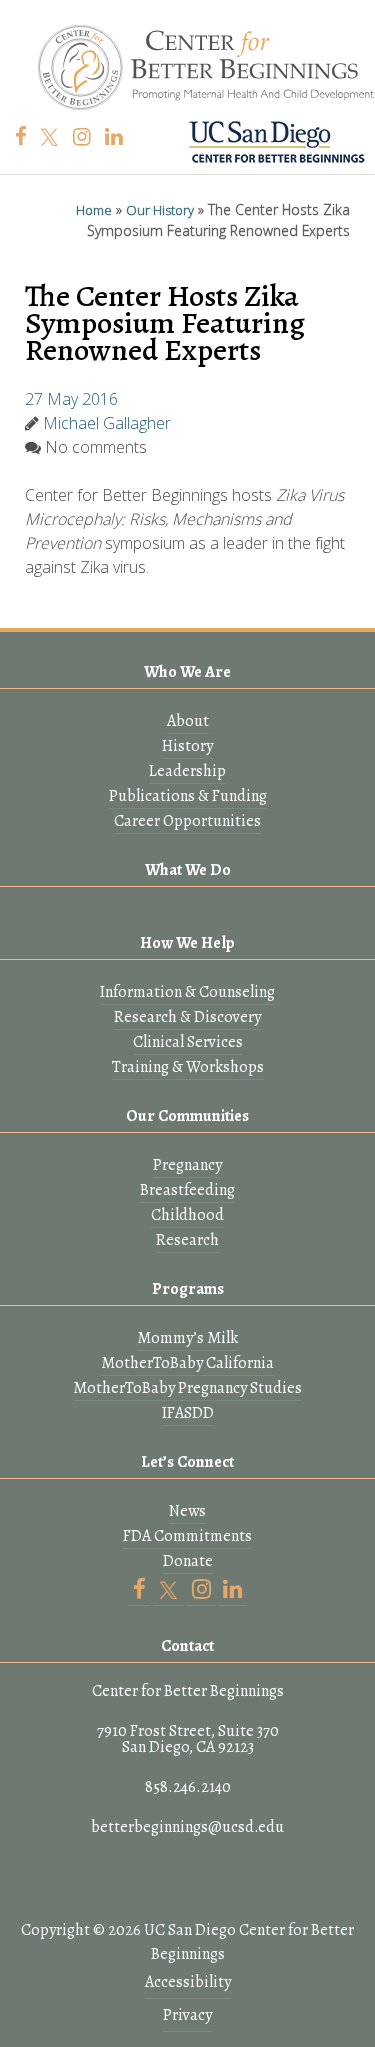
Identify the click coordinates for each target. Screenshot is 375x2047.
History (187, 746)
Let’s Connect (187, 1462)
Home (94, 210)
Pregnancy (187, 1165)
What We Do (188, 870)
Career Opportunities (187, 821)
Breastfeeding (187, 1190)
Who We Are (187, 672)
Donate (188, 1561)
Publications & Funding (188, 796)
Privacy (187, 2015)
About (188, 721)
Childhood (187, 1215)
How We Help (187, 943)
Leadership (187, 771)
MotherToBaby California (187, 1363)
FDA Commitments (187, 1536)
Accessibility (188, 1982)
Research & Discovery (187, 1017)
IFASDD (188, 1413)
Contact (187, 1646)
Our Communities (187, 1116)
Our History (160, 210)
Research (187, 1240)
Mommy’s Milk (187, 1338)
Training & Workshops (188, 1067)
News (187, 1511)
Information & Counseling (187, 992)
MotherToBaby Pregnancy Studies (187, 1388)
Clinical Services (188, 1042)
